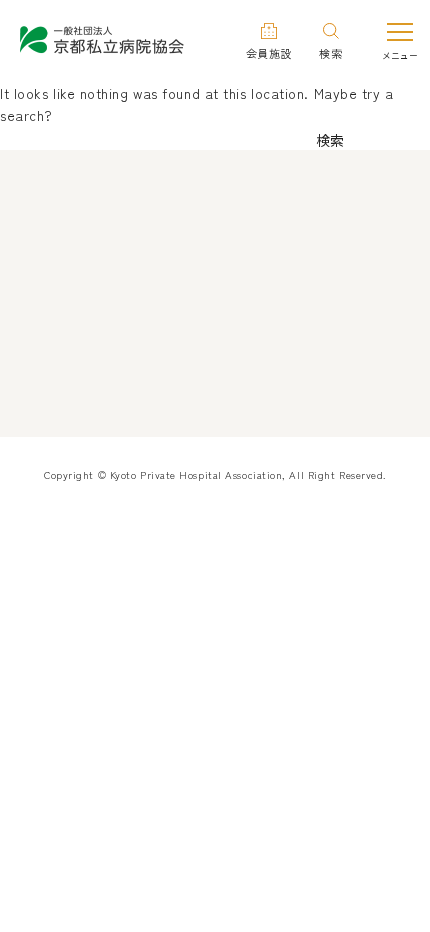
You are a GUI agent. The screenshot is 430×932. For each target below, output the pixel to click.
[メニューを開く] (400, 39)
